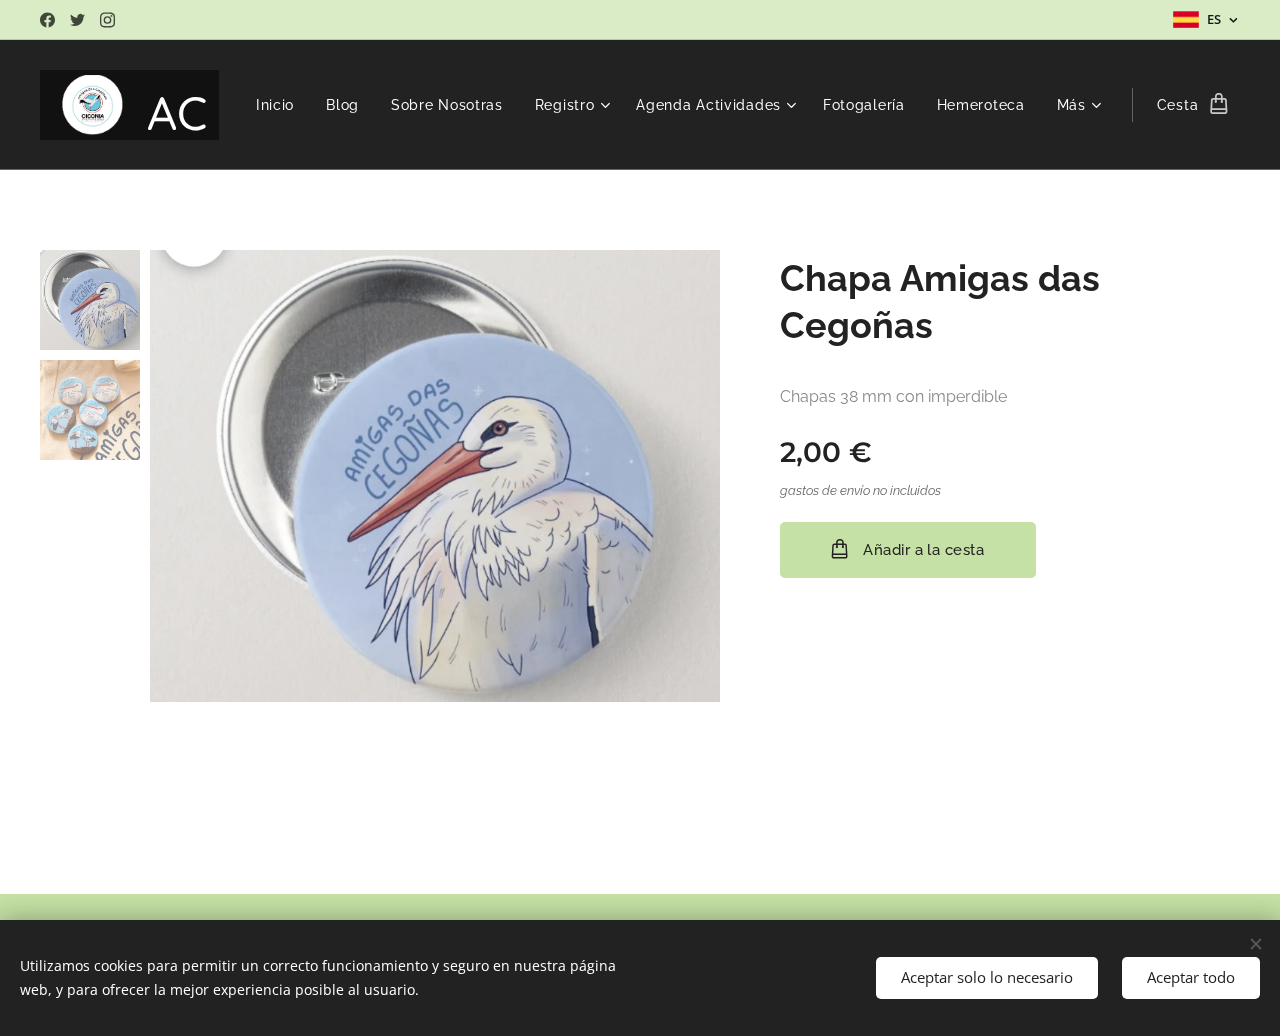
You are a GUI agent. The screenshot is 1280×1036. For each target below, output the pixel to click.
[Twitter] (77, 20)
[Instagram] (107, 20)
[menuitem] (280, 105)
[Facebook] (47, 20)
